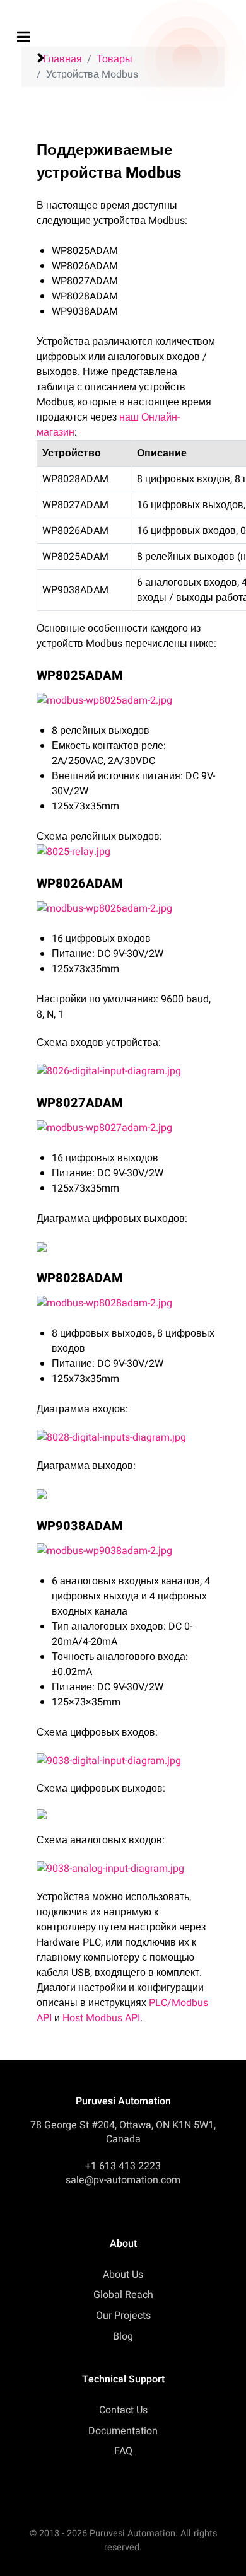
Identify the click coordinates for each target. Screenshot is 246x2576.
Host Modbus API (101, 2018)
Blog (123, 2336)
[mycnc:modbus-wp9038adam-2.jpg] (127, 1551)
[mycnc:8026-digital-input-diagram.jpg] (127, 1071)
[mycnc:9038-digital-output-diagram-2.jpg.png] (127, 1246)
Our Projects (123, 2316)
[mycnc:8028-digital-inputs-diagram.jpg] (127, 1437)
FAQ (123, 2451)
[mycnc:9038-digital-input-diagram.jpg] (127, 1761)
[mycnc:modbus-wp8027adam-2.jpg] (127, 1128)
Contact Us (123, 2410)
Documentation (123, 2431)
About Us (123, 2275)
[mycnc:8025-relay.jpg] (127, 852)
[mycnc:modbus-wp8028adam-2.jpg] (127, 1303)
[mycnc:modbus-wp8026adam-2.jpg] (127, 908)
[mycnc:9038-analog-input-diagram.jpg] (127, 1869)
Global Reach (123, 2295)
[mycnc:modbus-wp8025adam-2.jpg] (127, 700)
